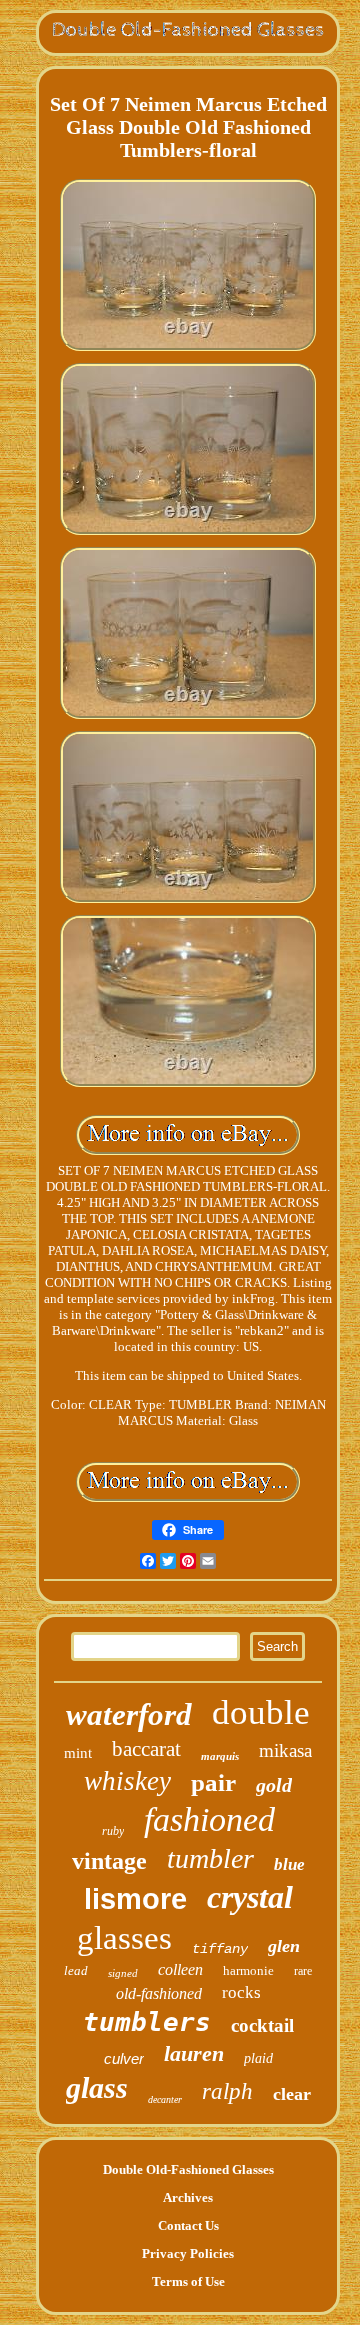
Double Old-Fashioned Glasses (188, 2169)
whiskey (127, 1781)
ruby (113, 1831)
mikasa (285, 1750)
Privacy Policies (188, 2253)
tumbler (210, 1858)
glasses (124, 1938)
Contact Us (188, 2225)
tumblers (147, 2022)
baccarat (146, 1749)
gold (274, 1785)
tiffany (220, 1949)
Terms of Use (188, 2281)
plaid (258, 2058)
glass (97, 2087)
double (261, 1712)
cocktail (262, 2025)
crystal (250, 1897)
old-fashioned (159, 1993)
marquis (220, 1756)
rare (303, 1971)
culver (124, 2058)
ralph (227, 2091)
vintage (109, 1861)
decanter (165, 2099)
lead (76, 1970)
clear (292, 2094)
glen (284, 1946)
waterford (129, 1714)
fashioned (209, 1819)
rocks (241, 1992)
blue (289, 1864)
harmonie (248, 1970)
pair (213, 1782)
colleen (180, 1969)
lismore (135, 1899)
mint (78, 1753)
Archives (188, 2197)
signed (123, 1973)
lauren (194, 2053)
